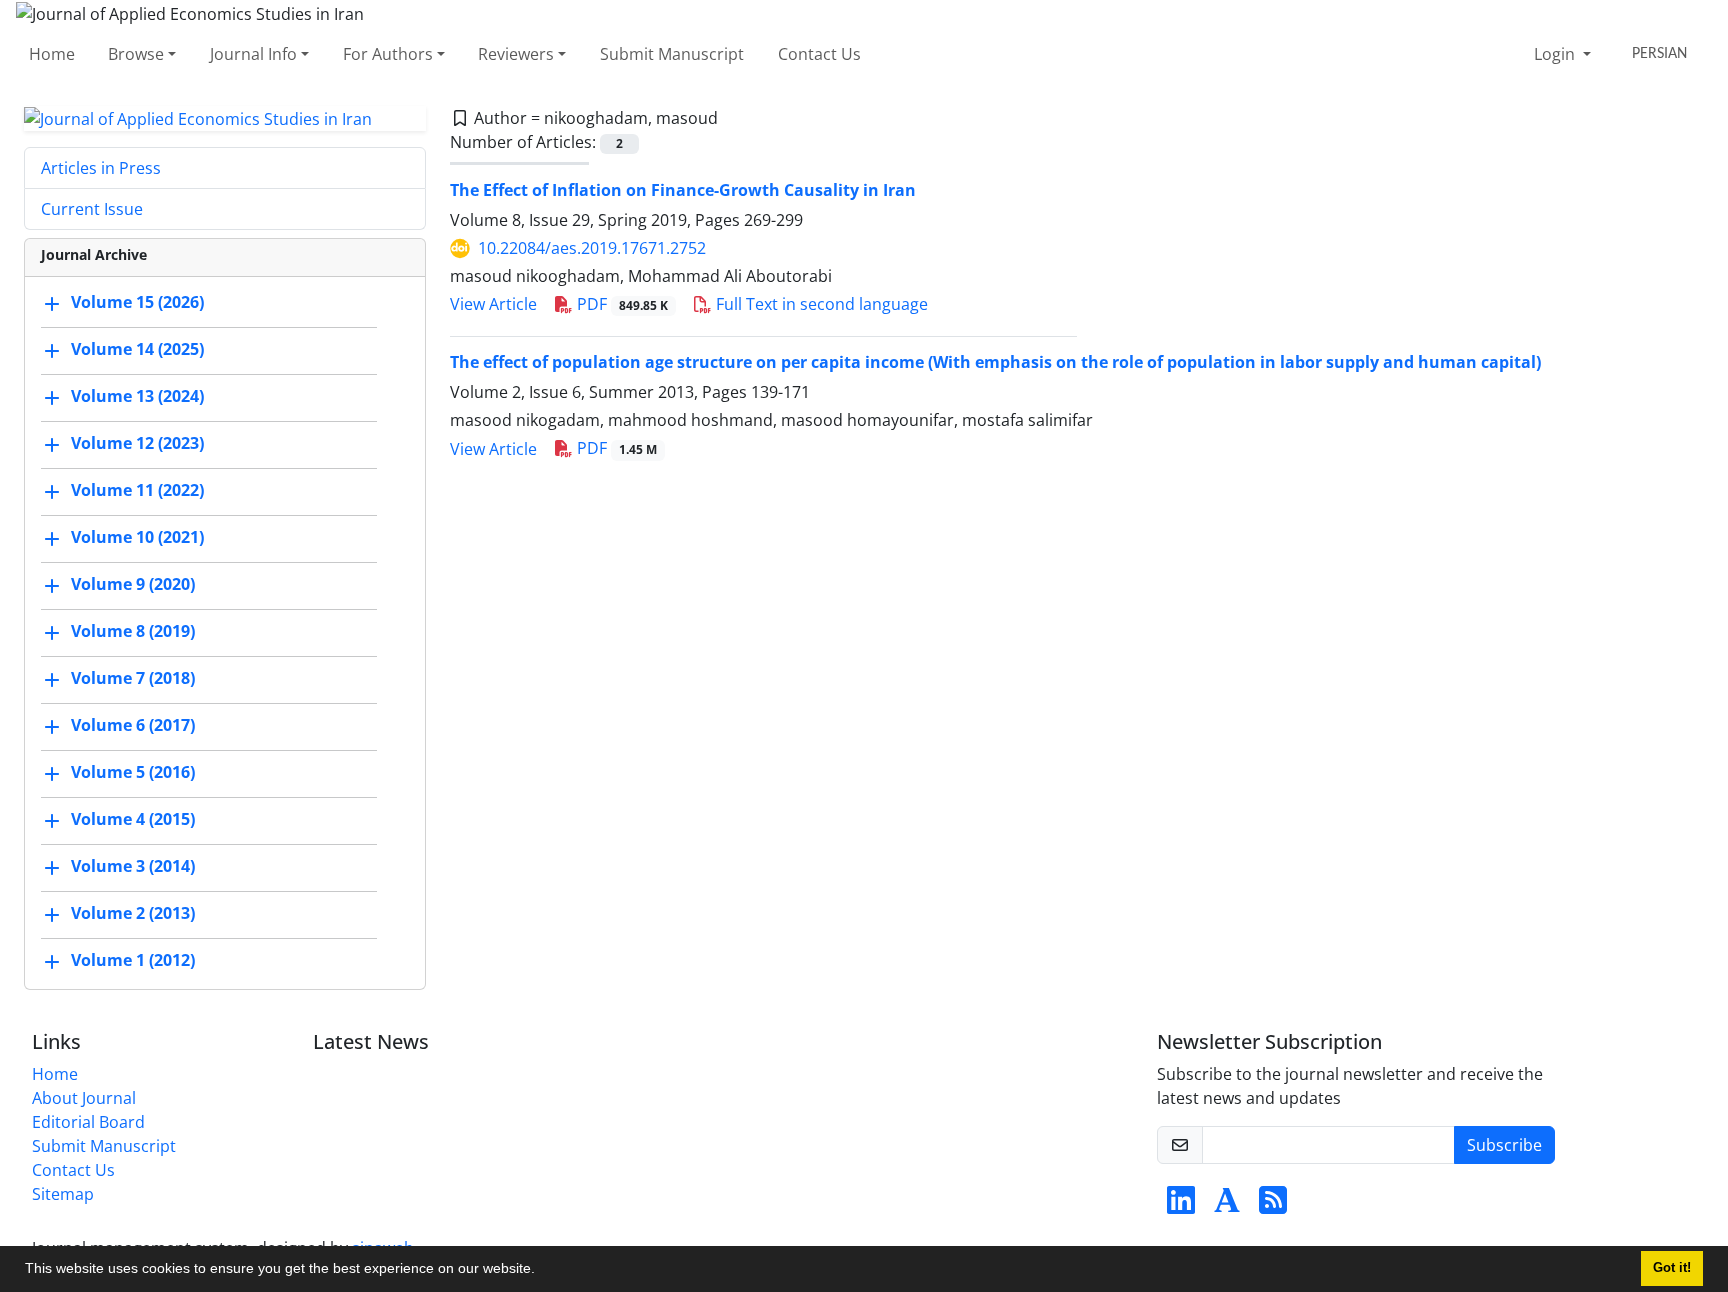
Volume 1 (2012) (133, 961)
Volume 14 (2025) (137, 350)
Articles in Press (101, 168)
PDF (620, 304)
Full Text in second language (820, 304)
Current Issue (92, 209)
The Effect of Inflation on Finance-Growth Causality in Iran (683, 190)
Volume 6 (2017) (133, 726)
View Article (493, 304)
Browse (136, 54)
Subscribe (1504, 1145)
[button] (542, 1271)
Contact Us (819, 54)
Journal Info (253, 54)
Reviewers (516, 54)
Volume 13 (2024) (137, 397)
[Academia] (1227, 1206)
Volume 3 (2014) (133, 867)
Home (52, 54)
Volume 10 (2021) (137, 538)
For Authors (388, 54)
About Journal (84, 1098)
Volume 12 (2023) (137, 444)
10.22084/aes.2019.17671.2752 (592, 248)
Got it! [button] (1672, 1268)
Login (1556, 54)
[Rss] (1273, 1206)
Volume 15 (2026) (137, 303)
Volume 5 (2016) (133, 773)
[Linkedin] (1181, 1206)
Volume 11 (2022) (137, 491)
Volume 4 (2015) (133, 820)
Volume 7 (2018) (133, 679)
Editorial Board (88, 1122)
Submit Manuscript (672, 54)
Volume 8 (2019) (133, 632)
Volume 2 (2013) (133, 914)
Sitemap (63, 1194)
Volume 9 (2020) (133, 585)
